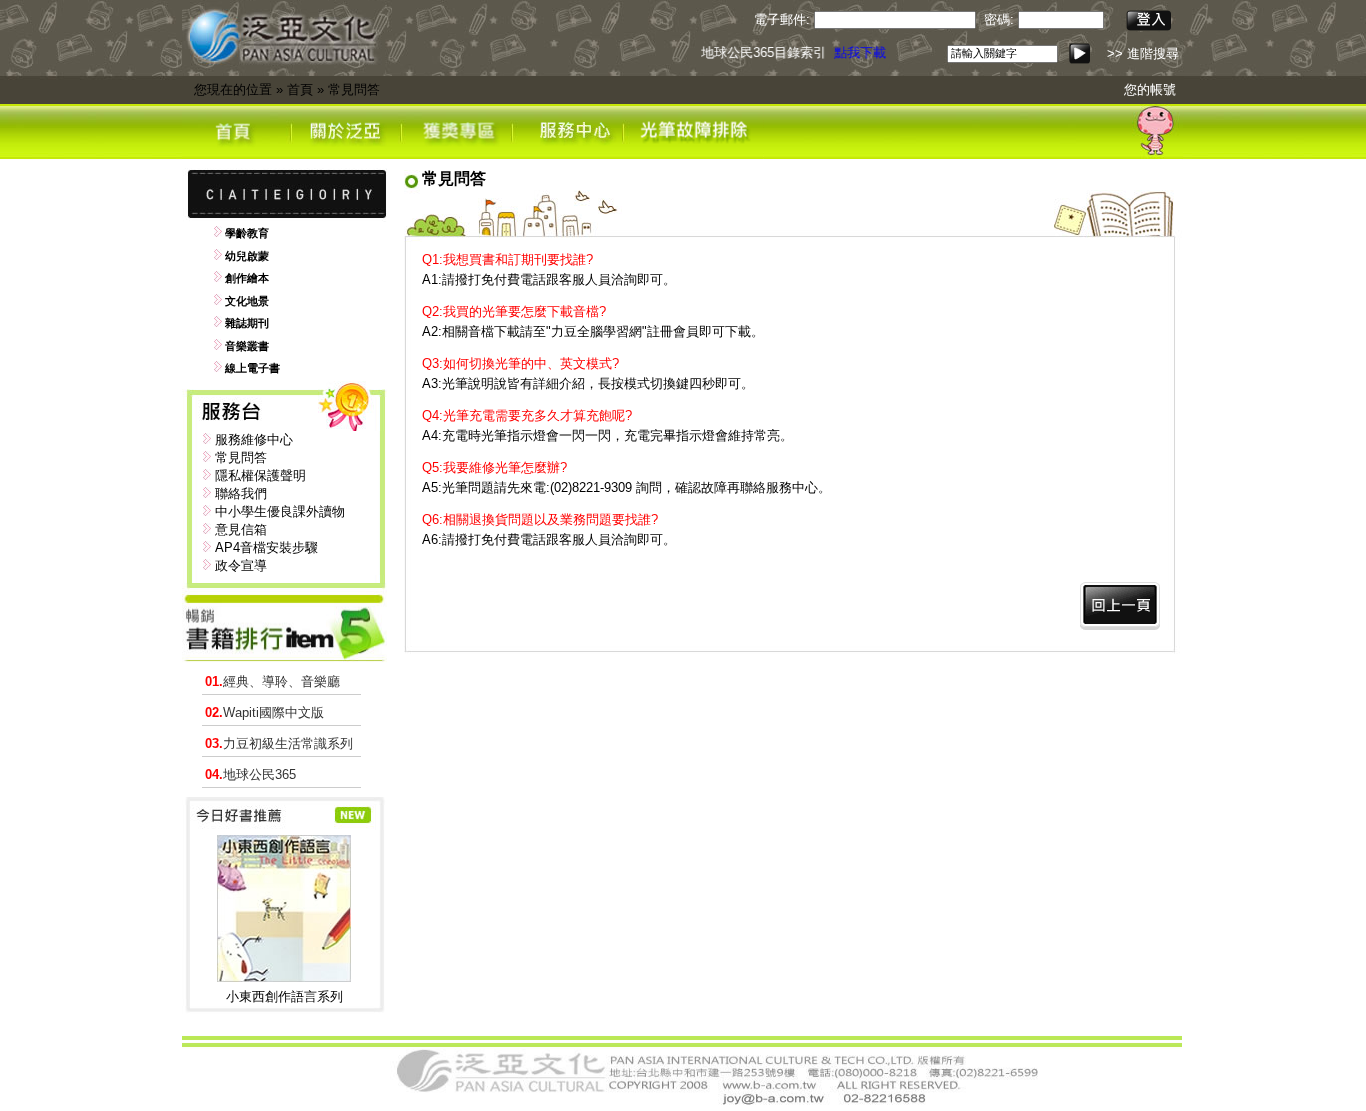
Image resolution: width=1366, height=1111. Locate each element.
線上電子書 (252, 368)
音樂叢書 (247, 346)
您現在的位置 (233, 89)
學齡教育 (247, 233)
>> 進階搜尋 (1143, 53)
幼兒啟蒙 (247, 256)
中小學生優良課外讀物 (280, 511)
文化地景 (247, 301)
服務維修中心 (254, 439)
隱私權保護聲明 (260, 475)
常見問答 (354, 89)
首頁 (300, 89)
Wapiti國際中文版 (264, 712)
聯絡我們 (241, 493)
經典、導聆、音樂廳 (272, 681)
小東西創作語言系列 (284, 996)
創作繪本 (247, 278)
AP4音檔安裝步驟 (266, 547)
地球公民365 (250, 774)
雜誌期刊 (247, 323)
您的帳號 (1150, 89)
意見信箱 (241, 529)
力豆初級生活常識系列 (279, 743)
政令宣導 (241, 565)
